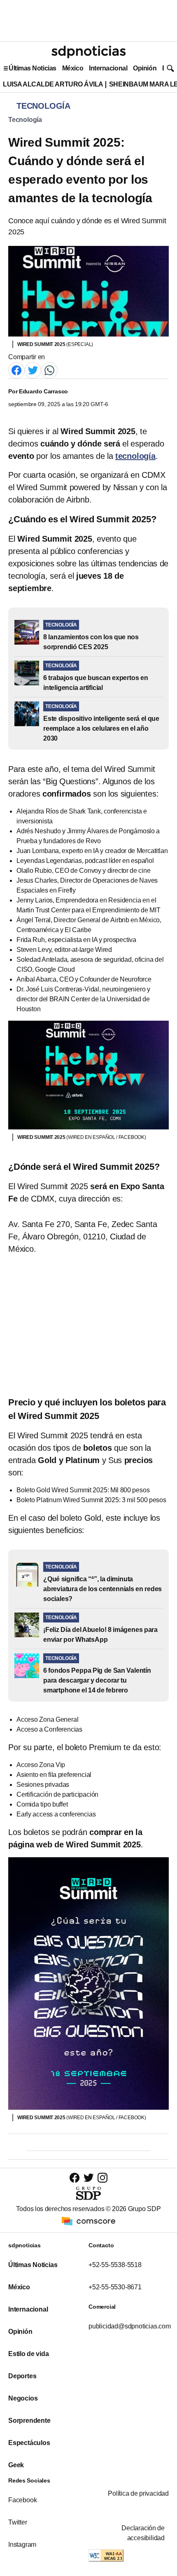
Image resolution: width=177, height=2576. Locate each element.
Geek (16, 2465)
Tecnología (25, 120)
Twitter (18, 2522)
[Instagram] (102, 2177)
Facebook (22, 2500)
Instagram (22, 2544)
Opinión (145, 68)
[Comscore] (88, 2221)
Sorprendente (29, 2421)
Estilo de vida (28, 2354)
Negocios (23, 2398)
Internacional (108, 68)
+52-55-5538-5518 (115, 2265)
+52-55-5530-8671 (115, 2287)
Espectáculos (29, 2443)
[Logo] (88, 52)
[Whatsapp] (49, 370)
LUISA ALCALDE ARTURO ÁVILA (53, 84)
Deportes (22, 2376)
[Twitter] (33, 370)
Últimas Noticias (33, 68)
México (73, 68)
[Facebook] (16, 370)
